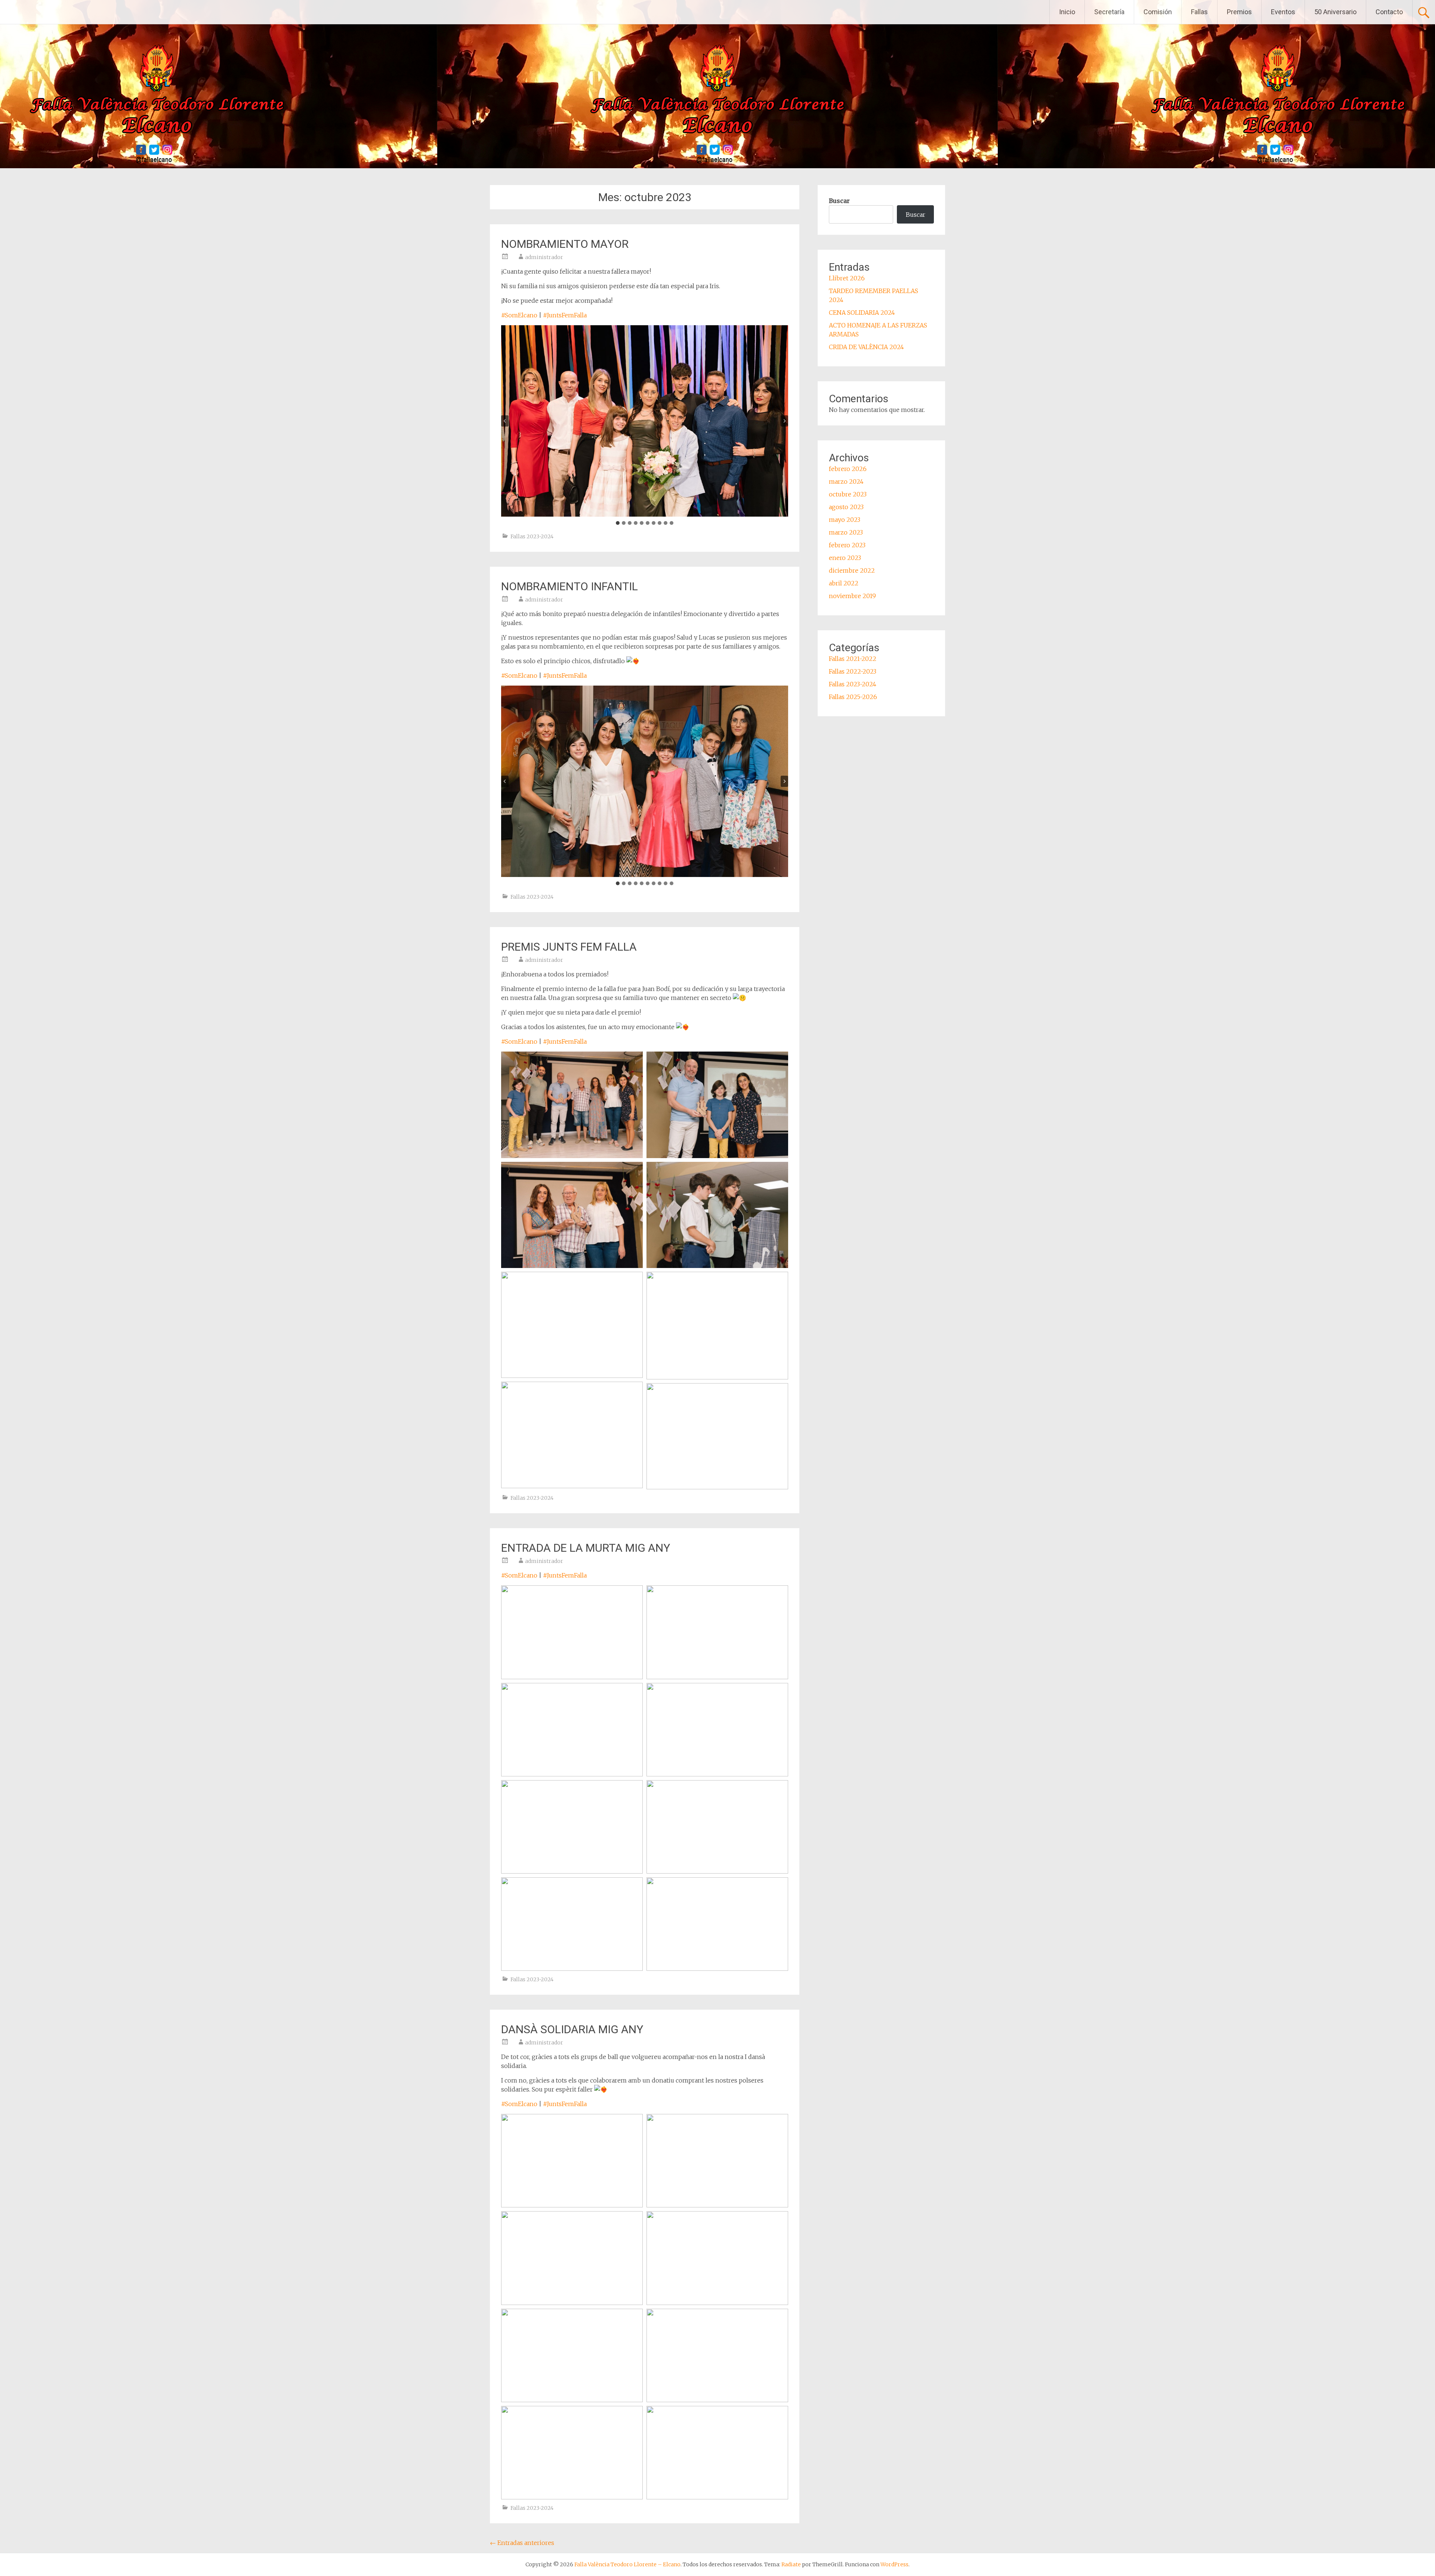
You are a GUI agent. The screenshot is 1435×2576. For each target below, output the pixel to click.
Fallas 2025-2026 (853, 697)
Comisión (1158, 12)
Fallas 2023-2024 (532, 536)
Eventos (1283, 12)
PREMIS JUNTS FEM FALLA (569, 947)
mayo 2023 (845, 520)
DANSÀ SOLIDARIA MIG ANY (572, 2029)
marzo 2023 (846, 532)
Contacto (1389, 12)
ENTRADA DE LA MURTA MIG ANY (586, 1548)
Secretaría (1109, 12)
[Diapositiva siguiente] (784, 421)
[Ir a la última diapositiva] (505, 421)
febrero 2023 (847, 545)
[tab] (618, 523)
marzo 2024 (846, 481)
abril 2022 (844, 583)
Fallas (1199, 12)
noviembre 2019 (852, 596)
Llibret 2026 (847, 278)
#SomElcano (519, 315)
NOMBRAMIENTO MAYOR (565, 244)
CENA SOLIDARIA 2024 (862, 313)
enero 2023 (845, 558)
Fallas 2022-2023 (853, 671)
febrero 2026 (848, 469)
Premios (1239, 12)
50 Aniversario (1335, 12)
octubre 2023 (848, 494)
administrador (544, 257)
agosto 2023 (846, 507)
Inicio (1067, 12)
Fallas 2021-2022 (853, 659)
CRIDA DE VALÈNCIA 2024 (866, 347)
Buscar (839, 201)
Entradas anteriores (522, 2543)
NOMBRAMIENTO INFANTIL (570, 586)
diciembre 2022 (852, 570)
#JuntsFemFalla (565, 315)
